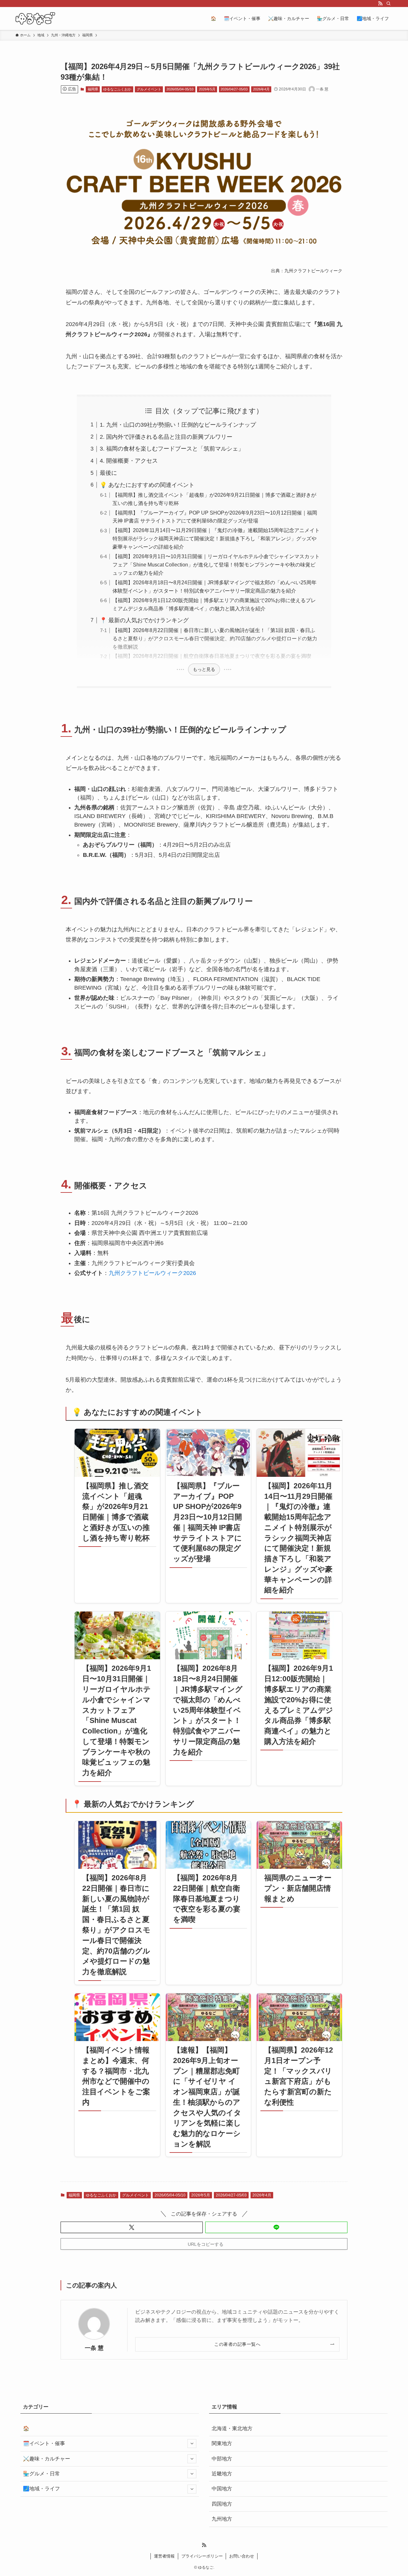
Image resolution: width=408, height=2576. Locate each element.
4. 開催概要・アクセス (129, 461)
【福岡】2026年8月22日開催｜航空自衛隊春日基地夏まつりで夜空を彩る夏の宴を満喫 (212, 656)
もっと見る (204, 669)
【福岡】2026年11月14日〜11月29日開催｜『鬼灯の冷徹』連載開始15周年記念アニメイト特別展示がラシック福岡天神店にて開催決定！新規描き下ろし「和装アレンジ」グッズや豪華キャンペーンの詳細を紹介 (216, 538)
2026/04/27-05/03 (234, 89)
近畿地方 (222, 2474)
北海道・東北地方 (232, 2428)
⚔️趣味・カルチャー (47, 2459)
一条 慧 (94, 2348)
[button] (132, 2227)
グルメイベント (149, 89)
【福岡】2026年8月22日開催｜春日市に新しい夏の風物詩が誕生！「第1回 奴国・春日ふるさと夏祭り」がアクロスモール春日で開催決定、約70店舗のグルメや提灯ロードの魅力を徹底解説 (215, 638)
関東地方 (222, 2443)
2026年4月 (261, 89)
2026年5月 (207, 89)
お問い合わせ (242, 2556)
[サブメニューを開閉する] (192, 2444)
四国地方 (222, 2504)
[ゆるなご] (35, 18)
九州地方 (222, 2519)
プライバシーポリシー (202, 2556)
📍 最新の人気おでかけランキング (144, 620)
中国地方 (222, 2489)
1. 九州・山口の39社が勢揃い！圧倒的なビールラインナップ (178, 425)
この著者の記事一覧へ (237, 2344)
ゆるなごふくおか (117, 89)
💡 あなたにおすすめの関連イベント (147, 485)
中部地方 (222, 2459)
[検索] (389, 4)
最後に (108, 473)
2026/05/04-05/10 (180, 89)
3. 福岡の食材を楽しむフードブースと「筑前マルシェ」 (172, 449)
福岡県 (93, 89)
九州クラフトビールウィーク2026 (152, 1273)
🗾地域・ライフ (41, 2489)
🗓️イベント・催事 (44, 2443)
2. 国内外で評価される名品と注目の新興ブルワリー (166, 437)
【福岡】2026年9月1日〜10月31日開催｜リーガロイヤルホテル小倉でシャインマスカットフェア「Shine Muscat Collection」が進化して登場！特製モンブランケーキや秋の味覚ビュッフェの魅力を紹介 (216, 565)
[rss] (380, 4)
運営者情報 (164, 2556)
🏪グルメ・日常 (41, 2474)
